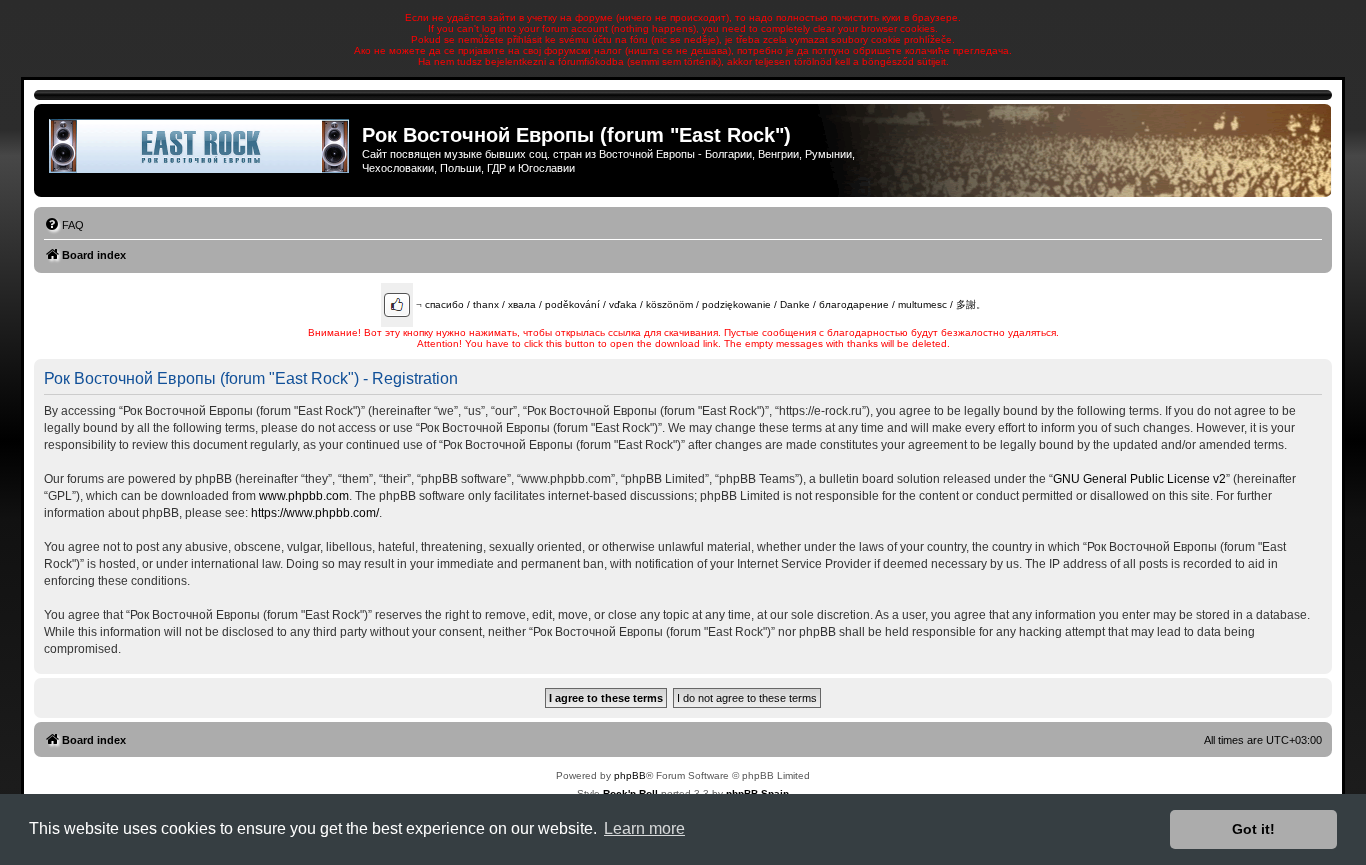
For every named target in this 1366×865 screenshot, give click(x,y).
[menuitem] (64, 225)
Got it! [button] (1253, 829)
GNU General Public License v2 (1139, 479)
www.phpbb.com (304, 496)
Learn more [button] (644, 828)
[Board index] (200, 146)
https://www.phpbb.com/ (315, 513)
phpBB (630, 775)
